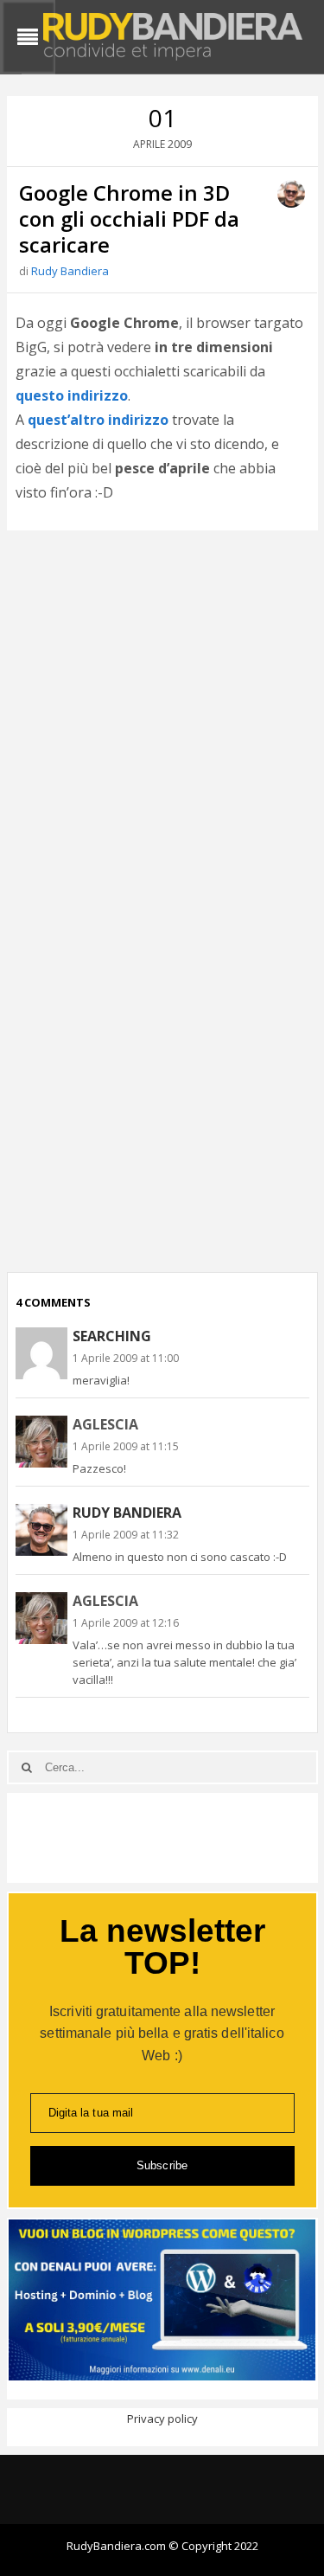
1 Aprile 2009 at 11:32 (126, 1535)
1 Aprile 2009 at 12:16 (126, 1623)
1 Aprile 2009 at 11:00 (126, 1358)
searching (112, 1336)
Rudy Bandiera (70, 271)
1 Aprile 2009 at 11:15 (126, 1446)
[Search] (27, 1767)
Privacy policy (162, 2419)
